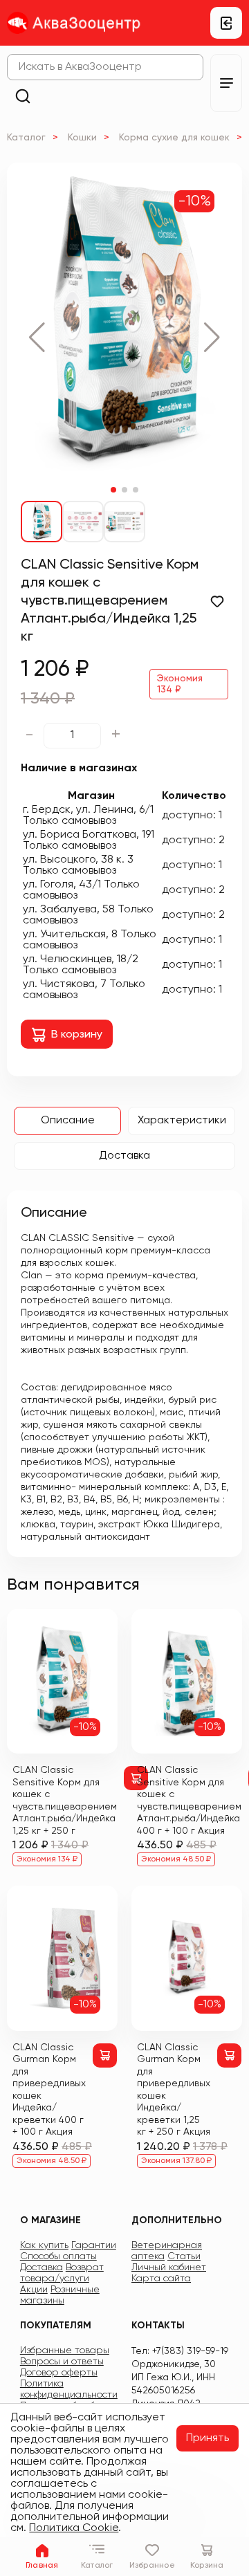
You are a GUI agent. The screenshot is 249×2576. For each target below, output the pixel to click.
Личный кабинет (169, 2267)
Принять (207, 2438)
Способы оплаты (58, 2256)
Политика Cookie (74, 2528)
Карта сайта (161, 2279)
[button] (37, 338)
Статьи (184, 2256)
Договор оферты (59, 2373)
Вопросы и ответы (62, 2362)
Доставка (124, 1156)
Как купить (44, 2245)
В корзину (77, 1035)
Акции (34, 2290)
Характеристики (182, 1121)
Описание (68, 1121)
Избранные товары (65, 2350)
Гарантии (94, 2245)
